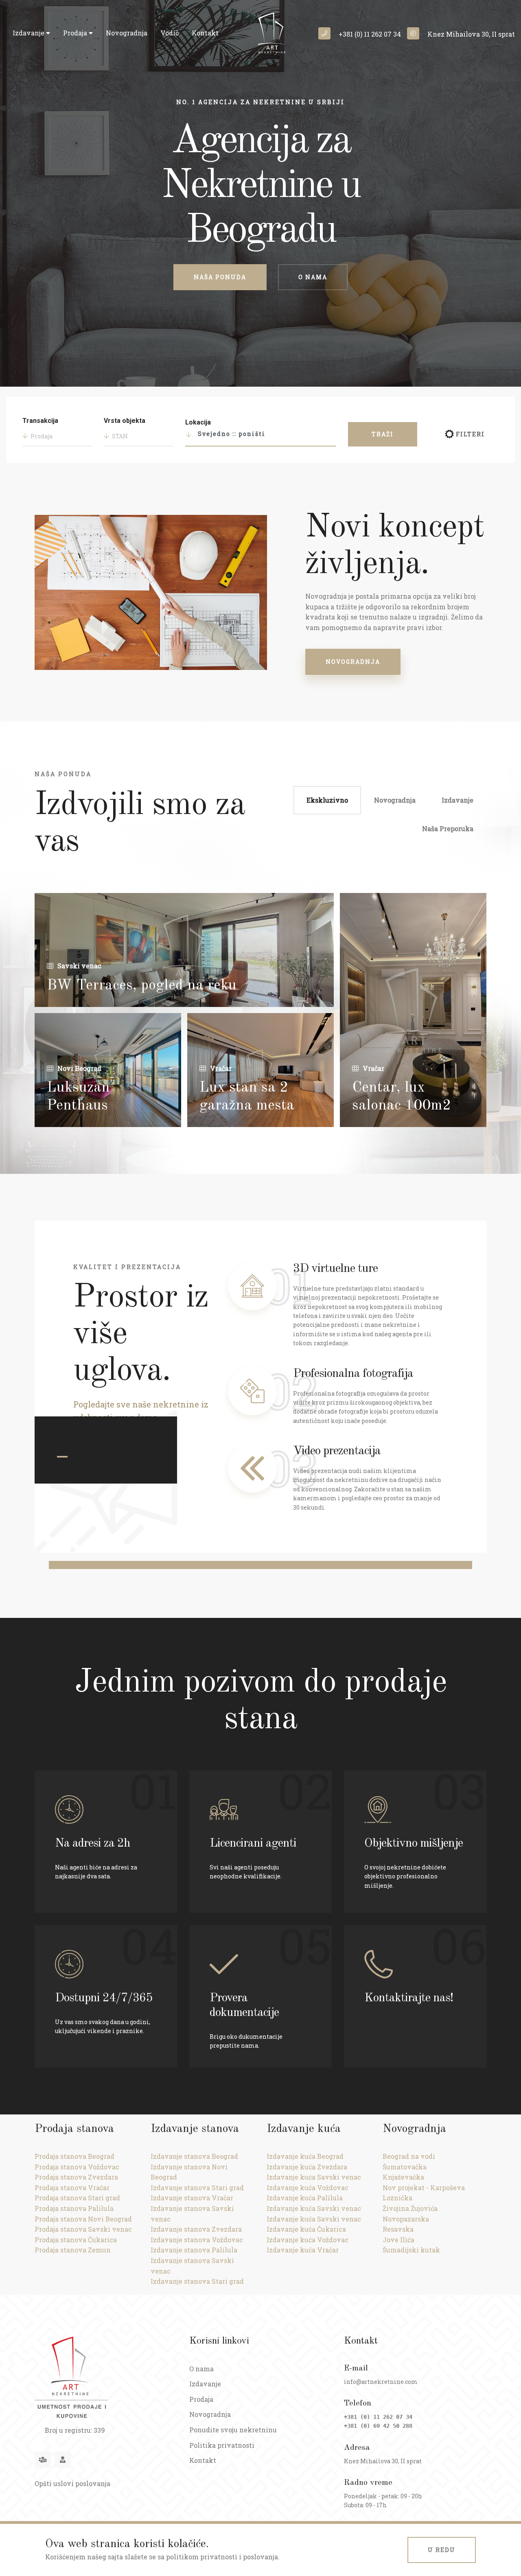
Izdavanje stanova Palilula (194, 2250)
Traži (383, 434)
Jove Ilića (398, 2240)
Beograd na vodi (409, 2156)
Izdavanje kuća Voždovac (308, 2188)
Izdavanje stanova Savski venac (192, 2214)
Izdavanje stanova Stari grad (197, 2188)
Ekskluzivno (327, 800)
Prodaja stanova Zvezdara (76, 2177)
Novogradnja (127, 33)
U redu (442, 2550)
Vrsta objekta (125, 421)
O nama (313, 277)
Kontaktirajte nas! (409, 1998)
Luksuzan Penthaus (78, 1097)
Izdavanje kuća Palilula (305, 2198)
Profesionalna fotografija (353, 1374)
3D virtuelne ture (335, 1269)
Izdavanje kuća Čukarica (306, 2229)
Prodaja (76, 33)
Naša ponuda (220, 277)
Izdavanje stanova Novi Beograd (189, 2172)
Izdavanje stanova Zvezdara (196, 2229)
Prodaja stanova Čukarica (76, 2240)
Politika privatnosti (222, 2445)
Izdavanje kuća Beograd (305, 2156)
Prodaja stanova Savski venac (83, 2229)
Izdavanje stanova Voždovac (197, 2240)
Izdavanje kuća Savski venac (314, 2177)
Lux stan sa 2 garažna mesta (247, 1097)
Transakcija (40, 421)
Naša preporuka (448, 828)
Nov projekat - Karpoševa (424, 2188)
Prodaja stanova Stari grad (77, 2198)
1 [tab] (62, 1457)
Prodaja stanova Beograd (74, 2156)
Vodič (170, 33)
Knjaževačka (403, 2177)
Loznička (397, 2198)
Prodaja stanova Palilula (74, 2208)
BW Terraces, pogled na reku (142, 986)
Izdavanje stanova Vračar (192, 2198)
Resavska (398, 2229)
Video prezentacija (337, 1451)
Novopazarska (406, 2219)
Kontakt (205, 33)
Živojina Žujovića (410, 2208)
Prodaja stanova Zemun (73, 2250)
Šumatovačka (405, 2167)
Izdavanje (29, 33)
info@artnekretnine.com (381, 2382)
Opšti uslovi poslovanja (72, 2483)
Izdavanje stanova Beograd (194, 2156)
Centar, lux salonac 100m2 (402, 1097)
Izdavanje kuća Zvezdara (307, 2167)
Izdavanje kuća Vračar (303, 2250)
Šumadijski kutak (411, 2250)
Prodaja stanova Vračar (72, 2188)
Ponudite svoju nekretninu (233, 2430)
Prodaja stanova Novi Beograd (83, 2219)
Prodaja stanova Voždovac (77, 2167)
